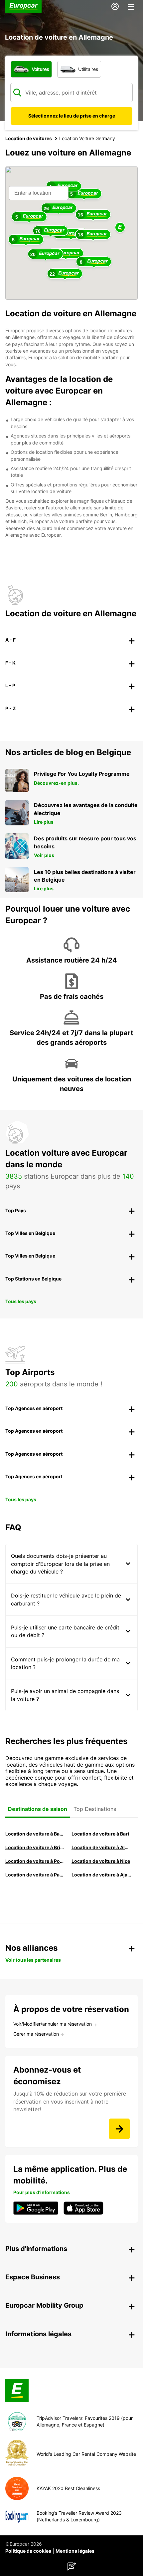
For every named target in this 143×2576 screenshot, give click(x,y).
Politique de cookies (28, 2551)
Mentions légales (75, 2551)
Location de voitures (29, 138)
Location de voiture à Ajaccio (101, 1875)
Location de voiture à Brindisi (35, 1847)
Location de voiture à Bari (100, 1834)
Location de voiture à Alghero (101, 1847)
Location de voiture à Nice (101, 1861)
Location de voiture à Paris (35, 1875)
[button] (120, 228)
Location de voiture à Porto (35, 1861)
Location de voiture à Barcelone (35, 1834)
